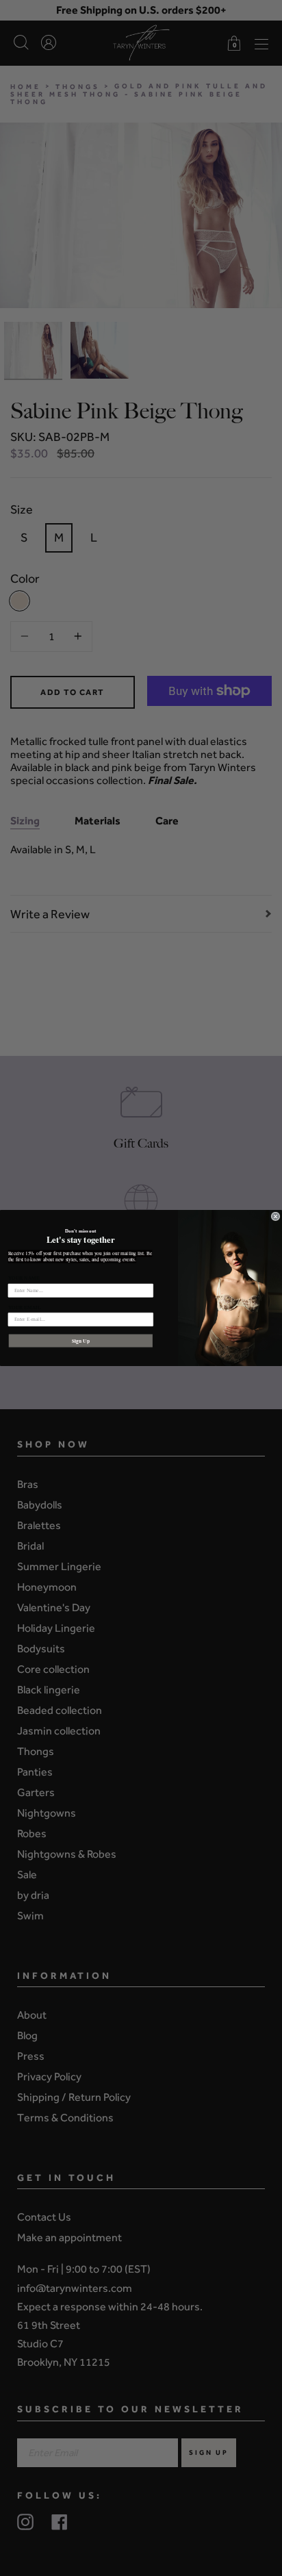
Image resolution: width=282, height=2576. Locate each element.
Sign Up (81, 1340)
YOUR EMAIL (25, 1307)
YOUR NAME (24, 1278)
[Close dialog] (275, 1216)
